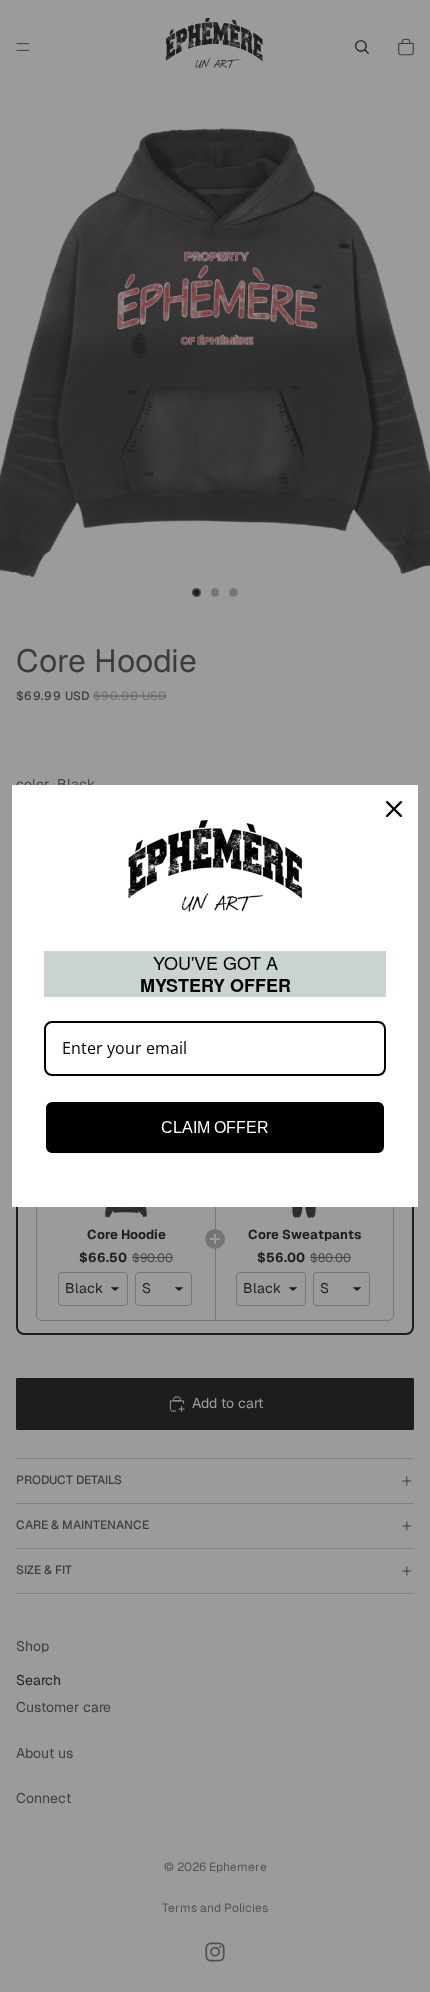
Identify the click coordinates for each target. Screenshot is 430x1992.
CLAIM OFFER (215, 1127)
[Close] (394, 809)
